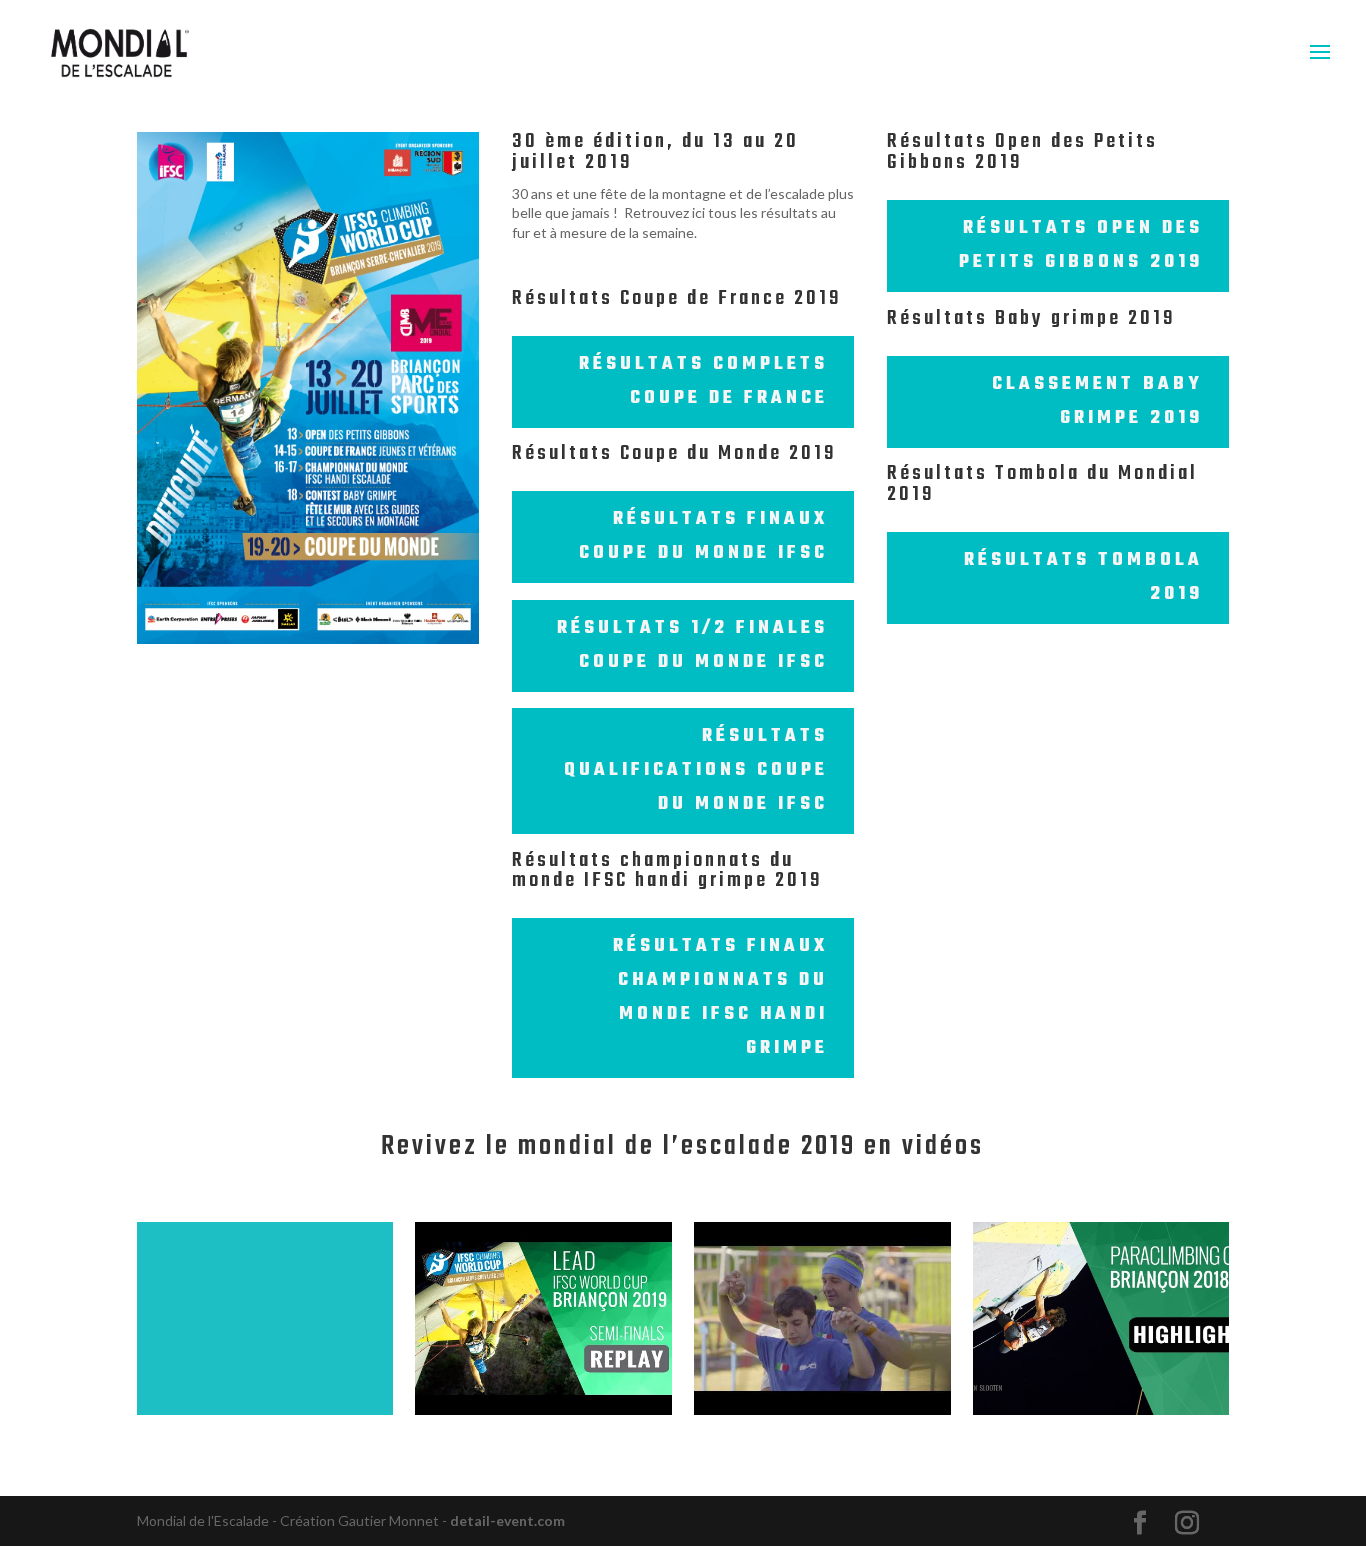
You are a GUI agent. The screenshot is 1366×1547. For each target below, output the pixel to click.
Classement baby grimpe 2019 (1097, 401)
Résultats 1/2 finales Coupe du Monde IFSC (692, 645)
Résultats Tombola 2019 (1083, 577)
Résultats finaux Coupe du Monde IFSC (703, 536)
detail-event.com (507, 1520)
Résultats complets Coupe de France (703, 381)
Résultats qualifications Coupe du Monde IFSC (696, 770)
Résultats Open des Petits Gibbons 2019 (1081, 245)
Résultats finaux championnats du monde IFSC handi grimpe (720, 997)
